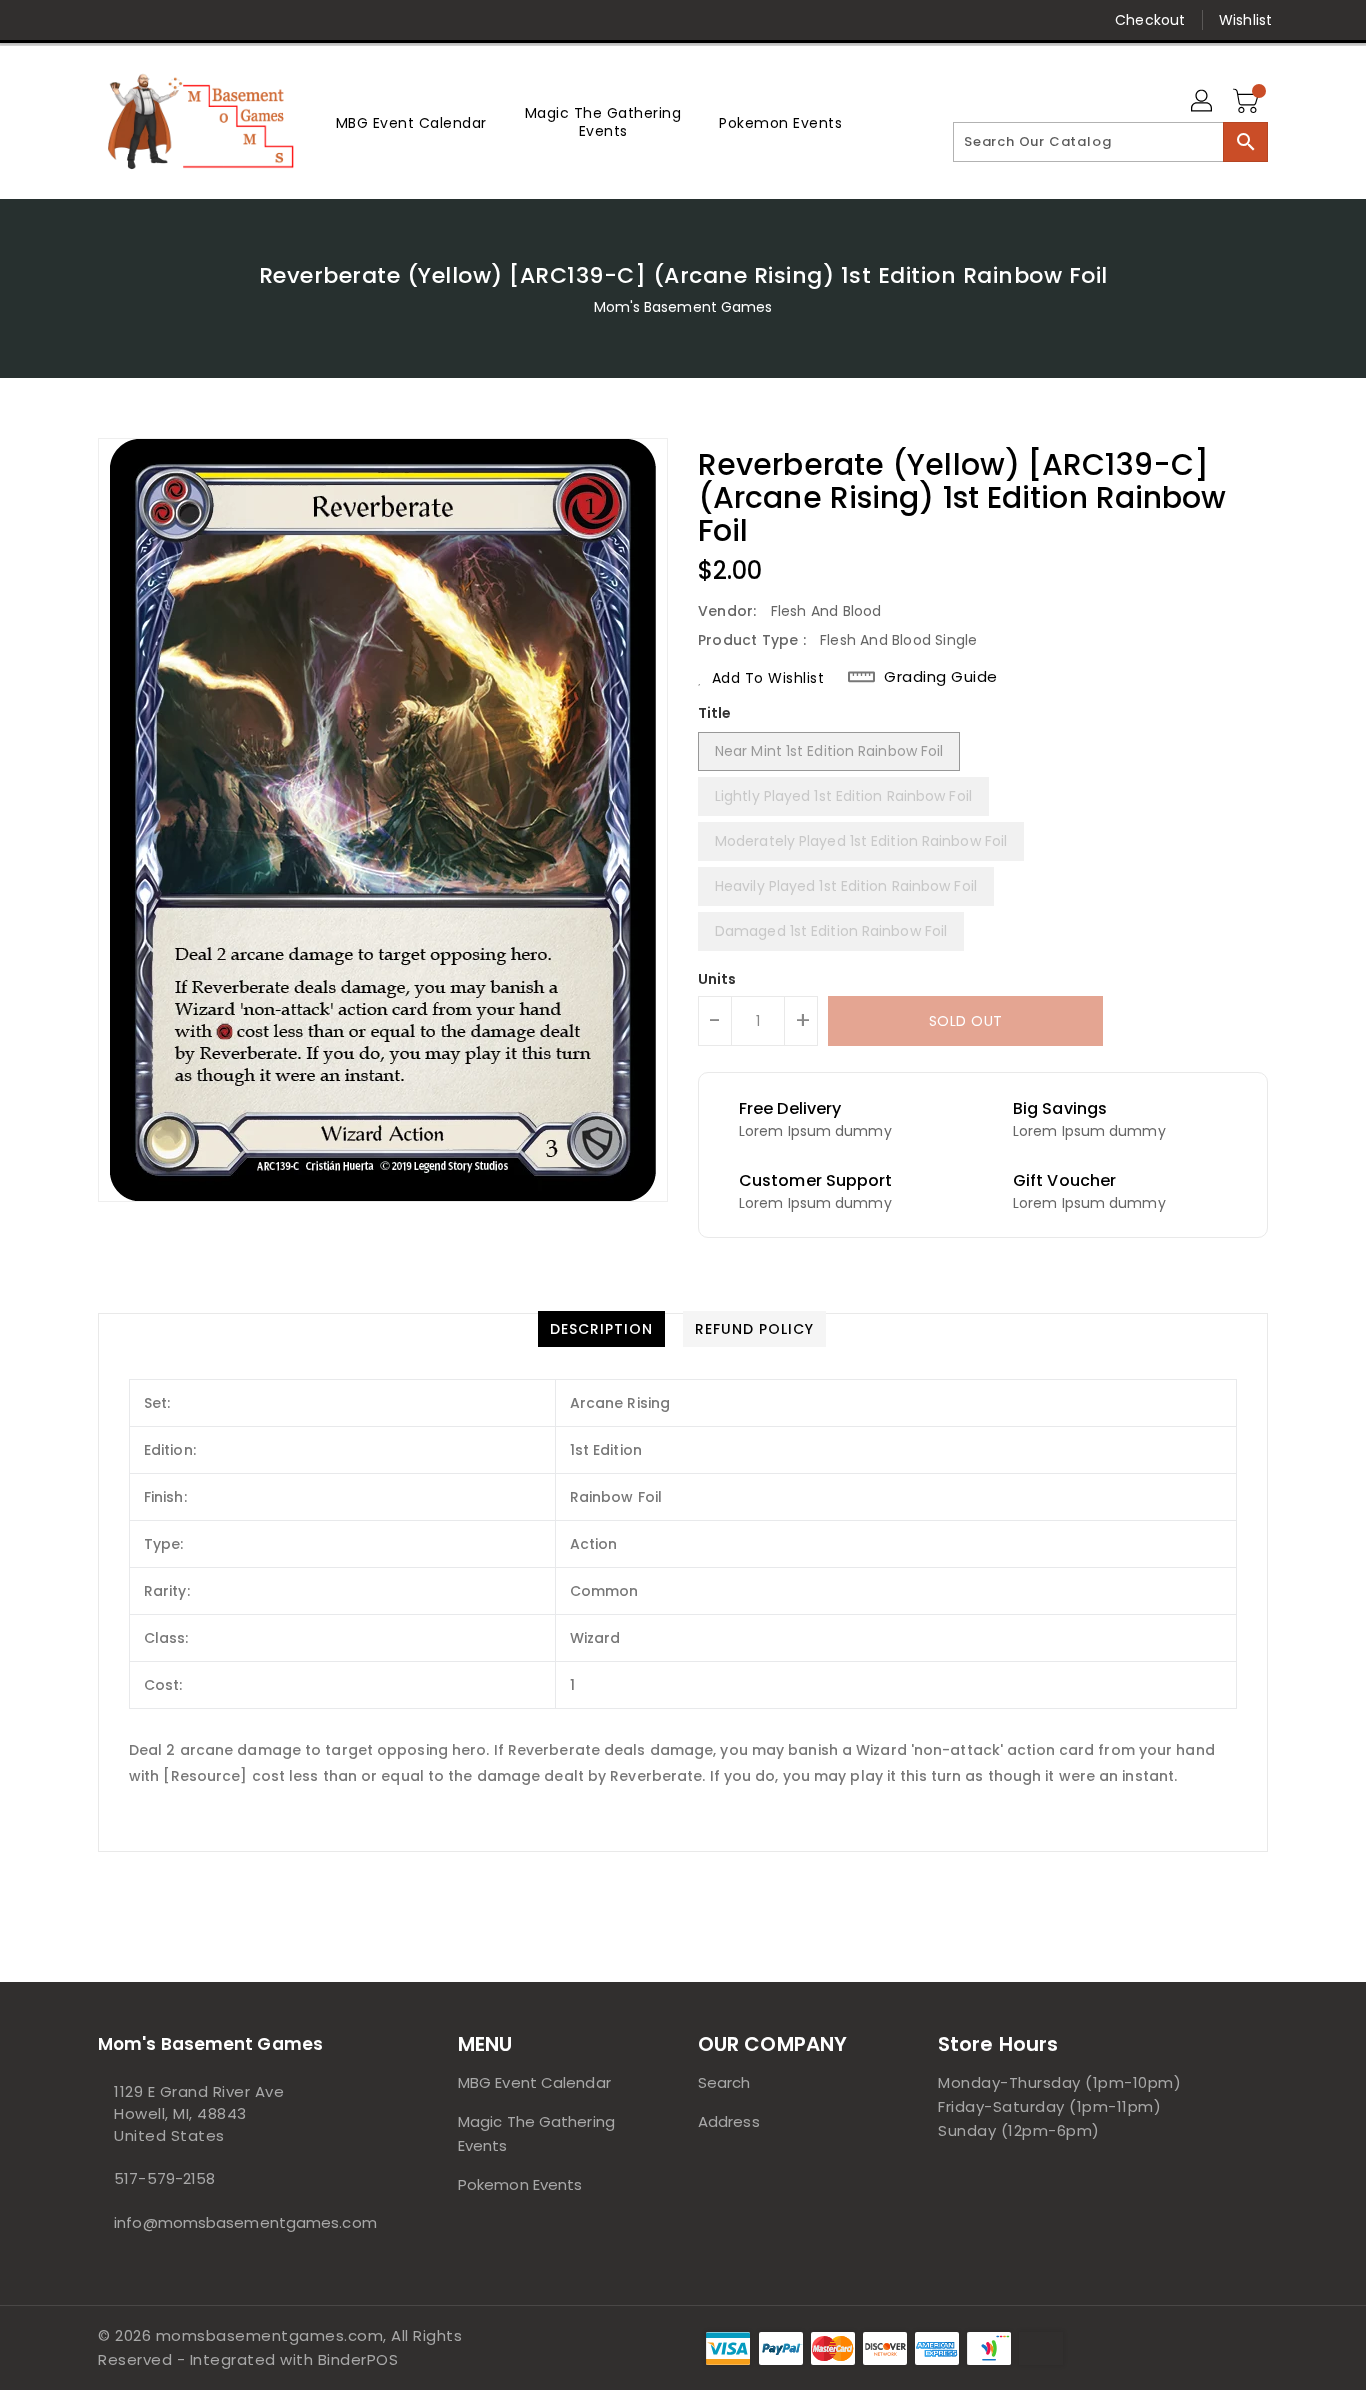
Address (729, 2121)
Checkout (1150, 20)
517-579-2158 (164, 2178)
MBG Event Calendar (534, 2082)
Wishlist (1245, 20)
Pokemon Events (520, 2184)
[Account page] (1203, 102)
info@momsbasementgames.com (238, 2222)
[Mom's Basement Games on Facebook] (70, 20)
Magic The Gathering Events (536, 2133)
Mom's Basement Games (683, 307)
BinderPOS (358, 2359)
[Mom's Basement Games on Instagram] (184, 20)
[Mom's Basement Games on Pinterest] (146, 20)
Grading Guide (941, 677)
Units (717, 979)
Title (715, 713)
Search (724, 2082)
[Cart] (1248, 102)
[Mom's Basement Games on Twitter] (108, 20)
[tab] (601, 1329)
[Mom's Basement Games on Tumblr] (222, 20)
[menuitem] (411, 122)
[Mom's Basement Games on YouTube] (261, 20)
